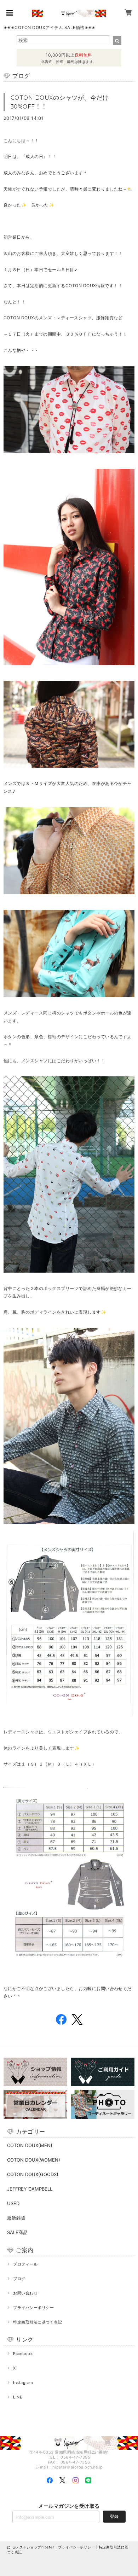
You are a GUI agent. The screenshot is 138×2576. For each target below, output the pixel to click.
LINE (18, 2397)
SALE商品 (17, 2232)
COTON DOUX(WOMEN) (34, 2160)
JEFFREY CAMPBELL (30, 2189)
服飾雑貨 (16, 2218)
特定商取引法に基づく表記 (38, 2322)
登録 (114, 2516)
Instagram (23, 2383)
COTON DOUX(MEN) (30, 2145)
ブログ (19, 2279)
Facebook (23, 2354)
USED (13, 2203)
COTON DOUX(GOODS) (33, 2174)
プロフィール (25, 2264)
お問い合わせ (25, 2293)
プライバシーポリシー (33, 2308)
